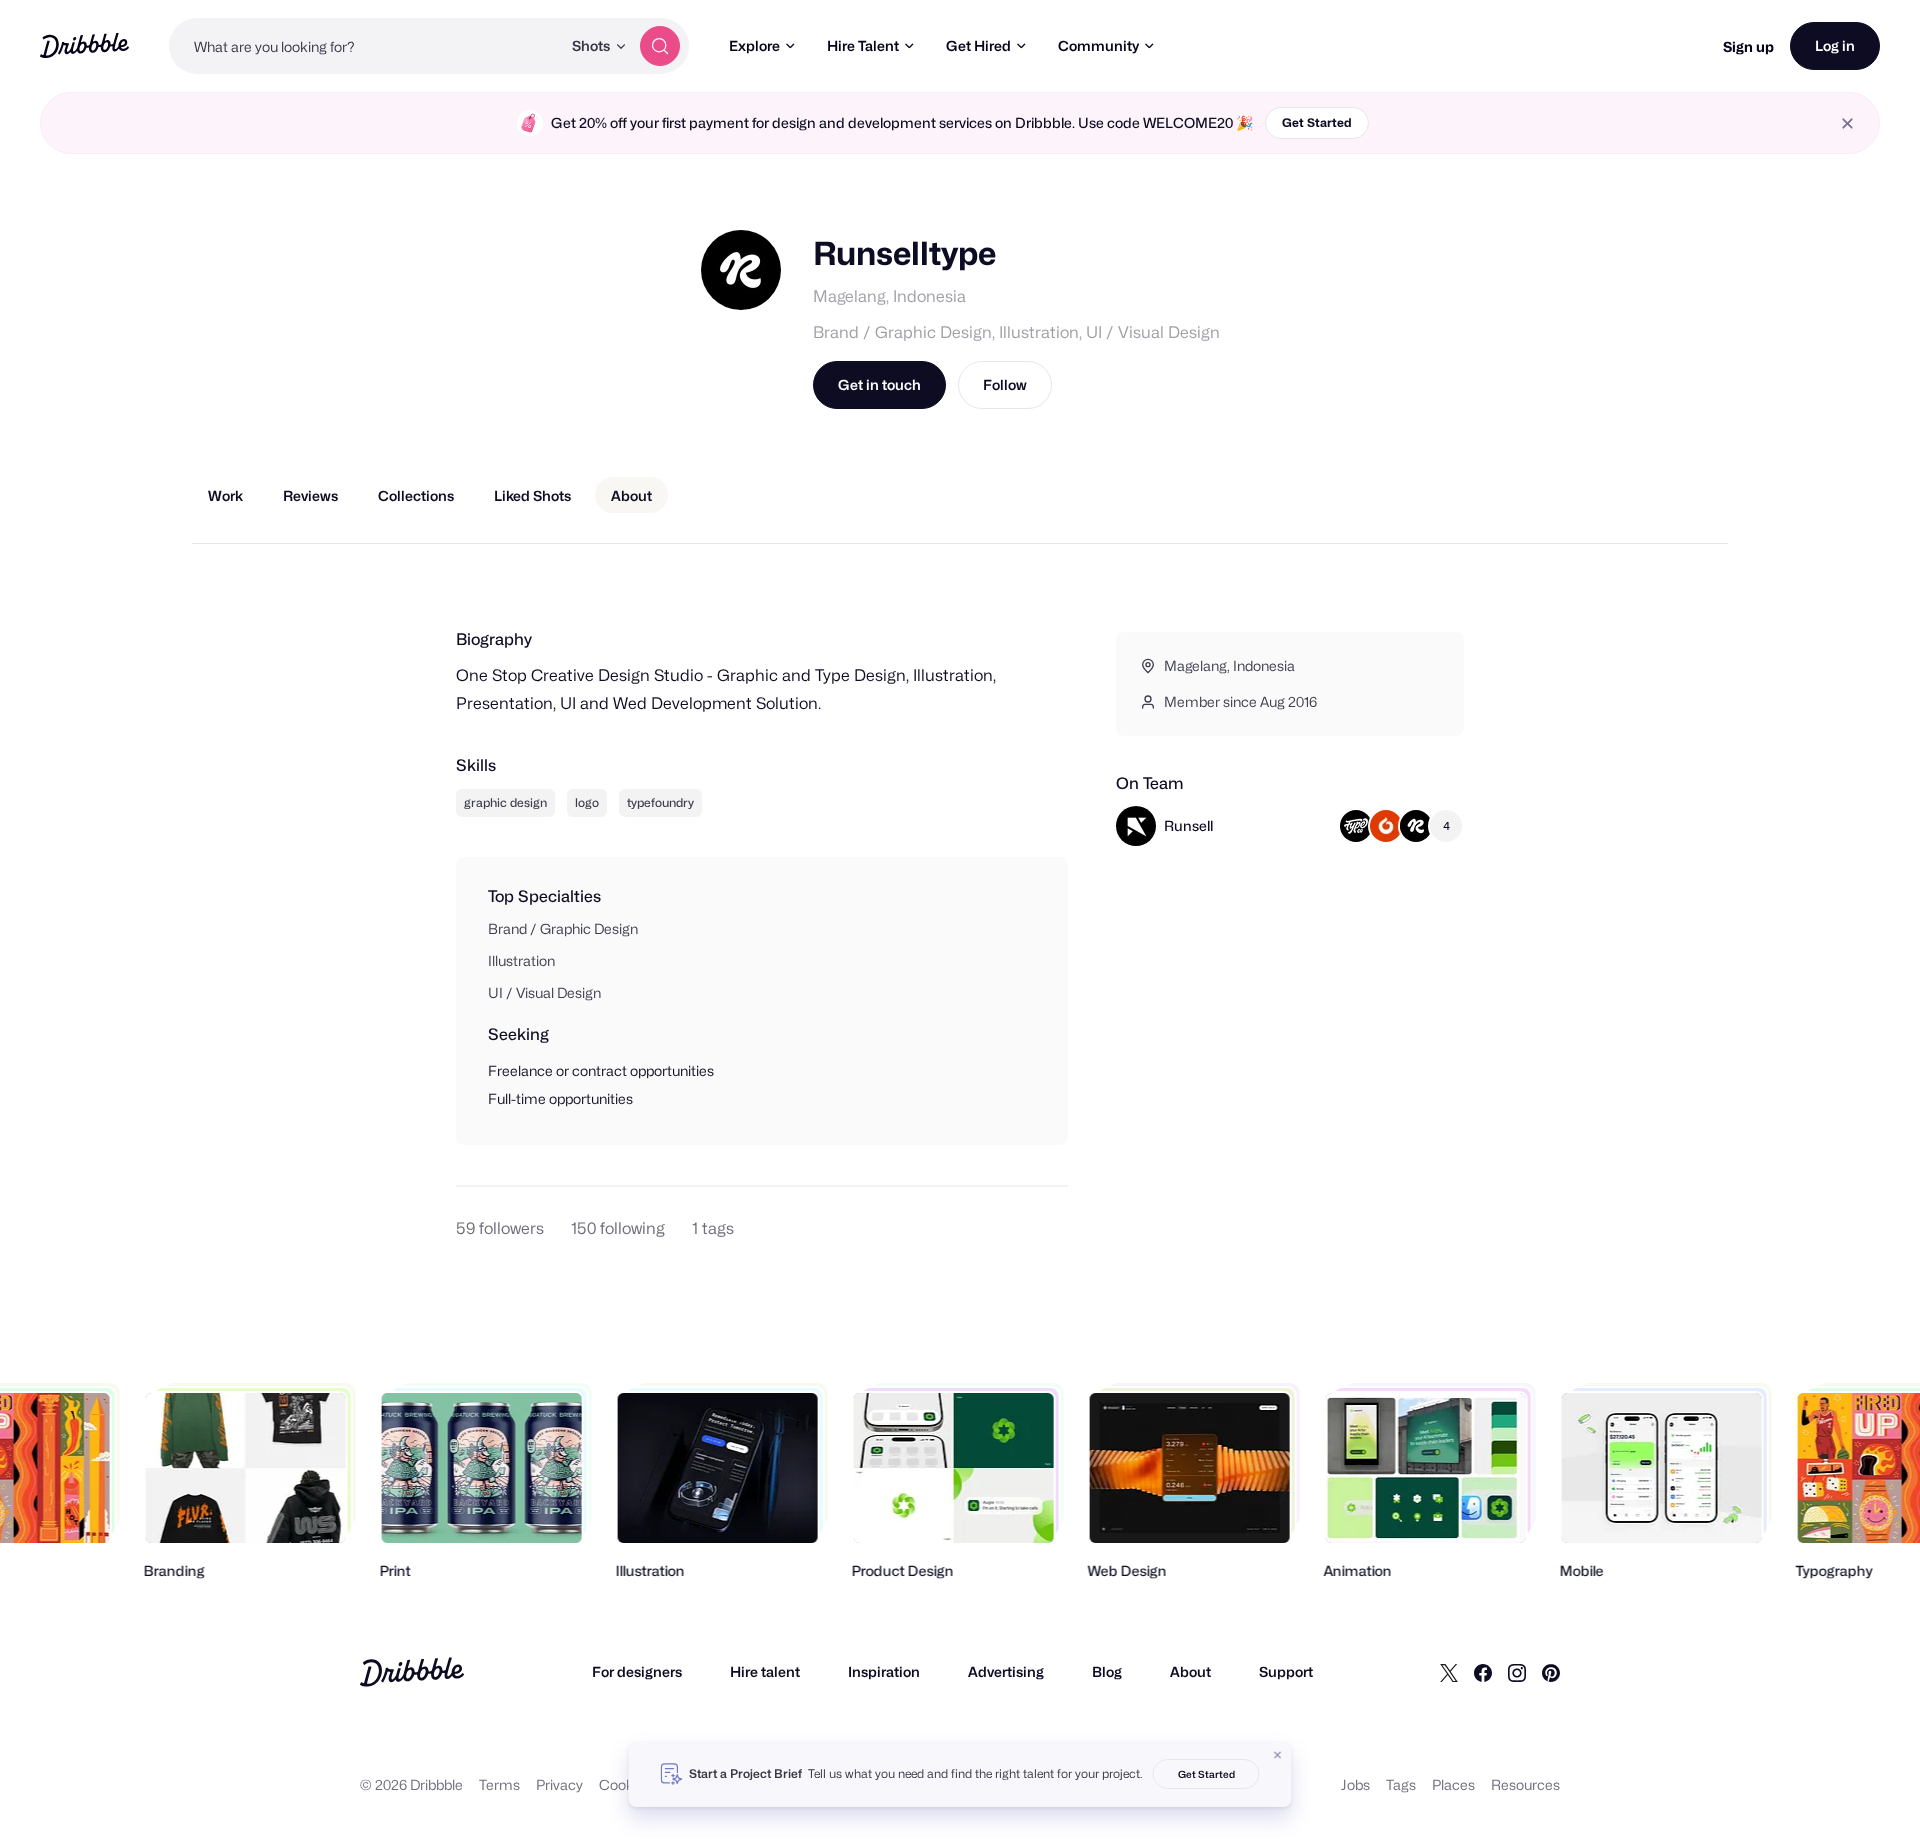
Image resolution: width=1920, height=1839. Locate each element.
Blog (1107, 1671)
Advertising (1006, 1671)
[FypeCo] (1356, 826)
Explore (754, 45)
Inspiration (884, 1671)
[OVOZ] (1386, 826)
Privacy (559, 1784)
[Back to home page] (84, 45)
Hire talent (765, 1671)
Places (1453, 1784)
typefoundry (660, 802)
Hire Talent (863, 45)
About (1190, 1671)
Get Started (1317, 122)
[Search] (660, 46)
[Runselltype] (1416, 826)
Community (1098, 45)
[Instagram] (1517, 1672)
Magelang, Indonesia (889, 296)
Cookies (625, 1784)
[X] (1449, 1672)
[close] (1847, 123)
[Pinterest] (1551, 1672)
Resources (1525, 1784)
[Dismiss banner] (1278, 1755)
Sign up (1748, 46)
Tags (1401, 1784)
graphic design (505, 802)
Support (1286, 1671)
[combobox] (365, 46)
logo (587, 802)
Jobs (1355, 1784)
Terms (499, 1784)
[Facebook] (1483, 1672)
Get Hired (978, 45)
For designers (637, 1671)
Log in (1835, 45)
